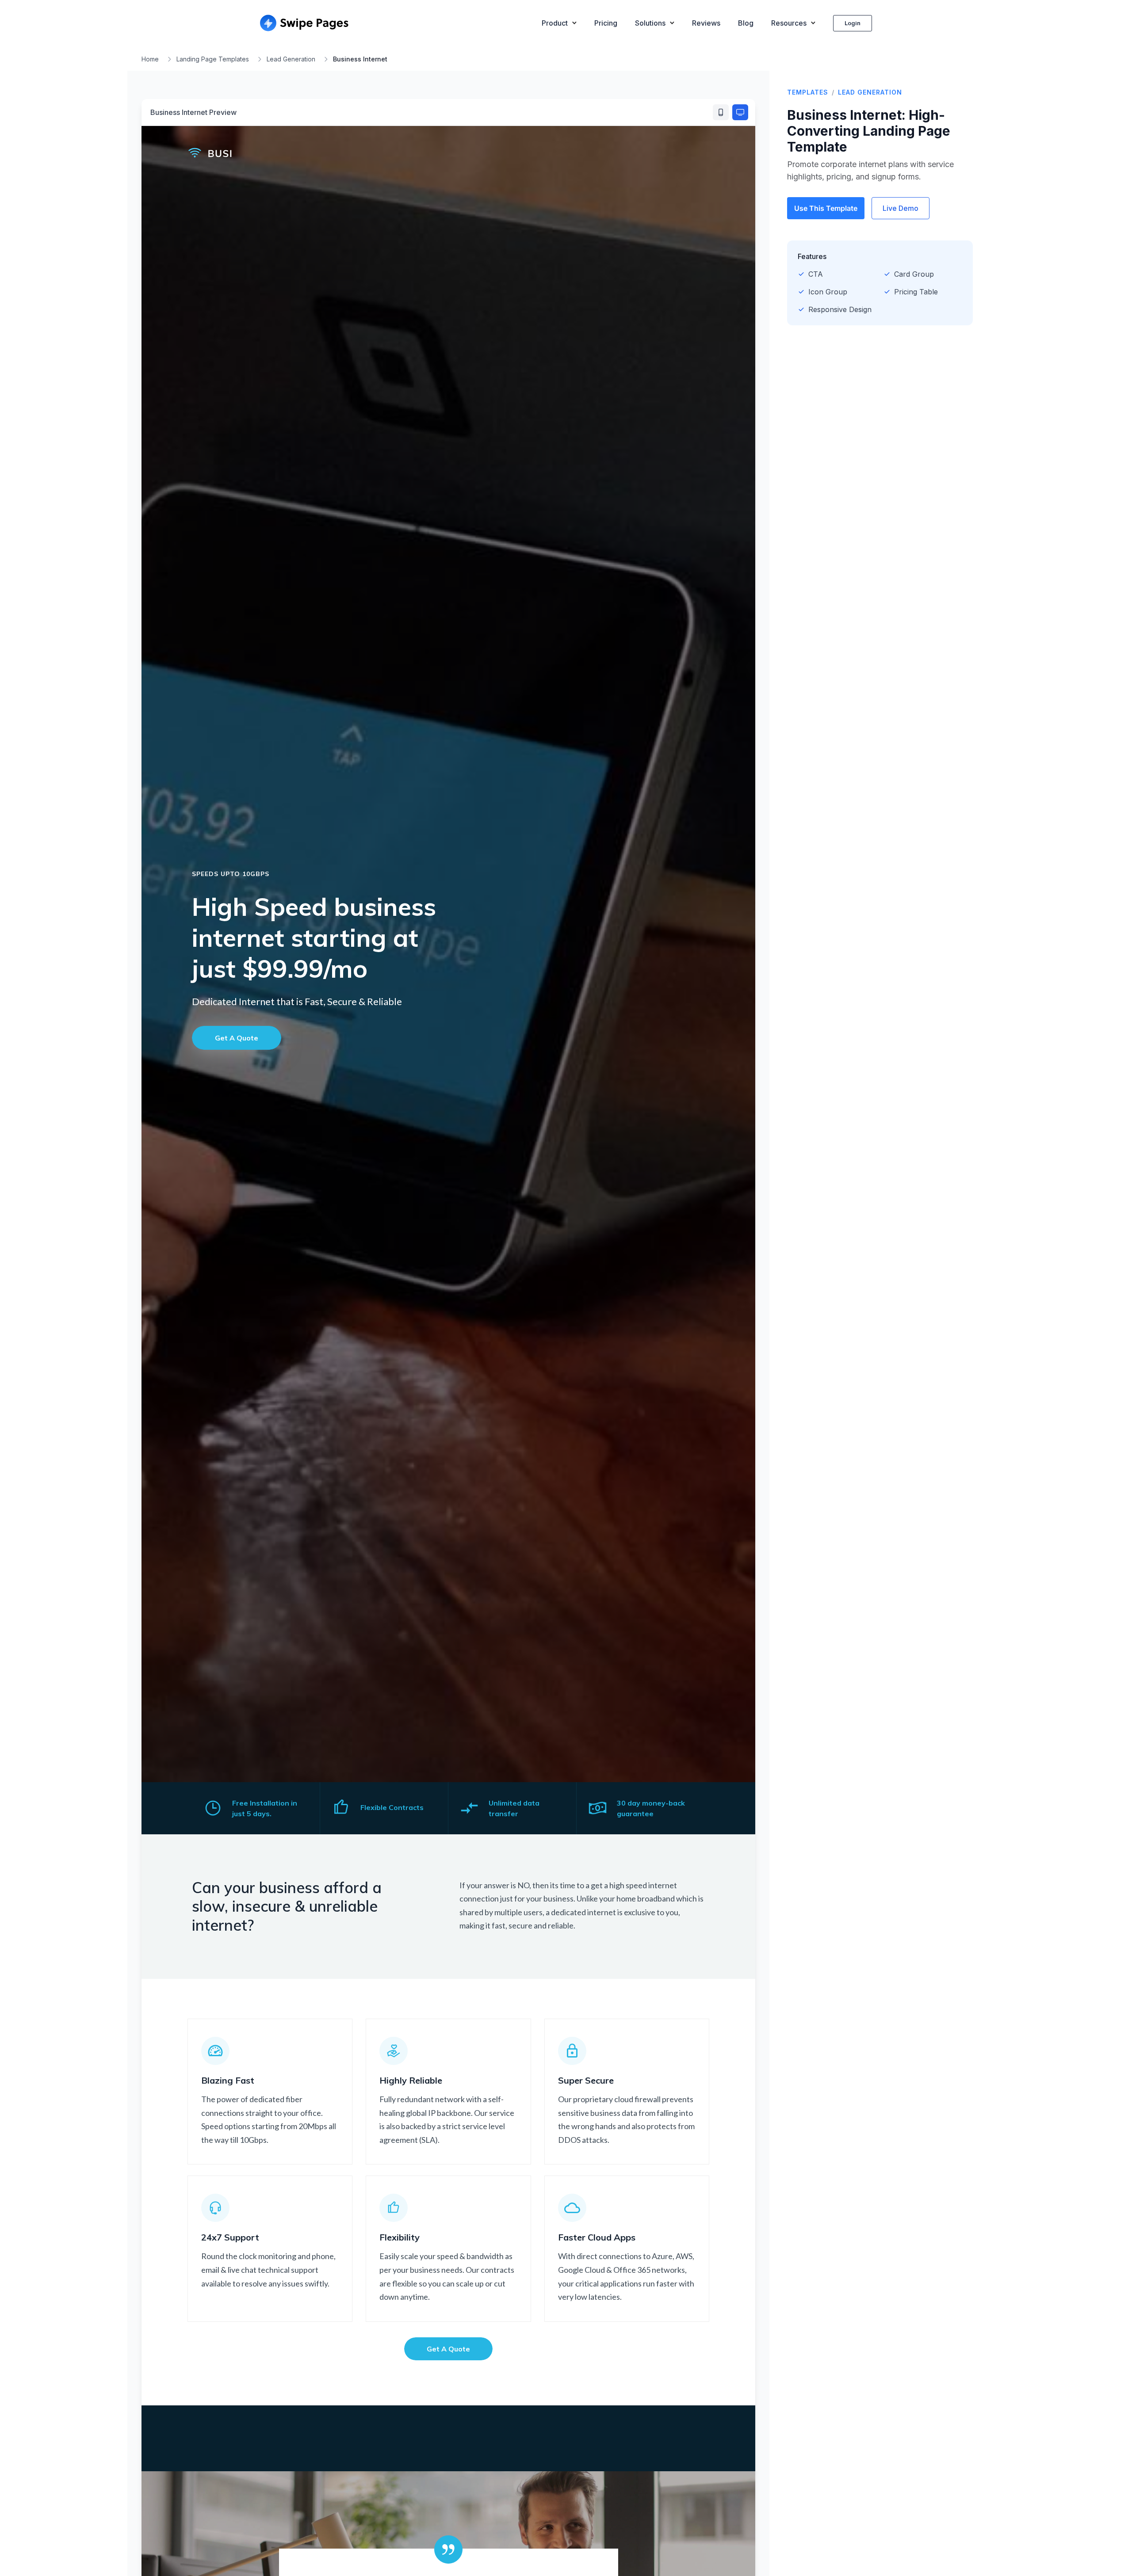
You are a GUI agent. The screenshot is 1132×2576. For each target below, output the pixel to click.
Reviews (706, 23)
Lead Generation (291, 59)
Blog (746, 23)
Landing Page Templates (213, 59)
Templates (808, 92)
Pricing (606, 23)
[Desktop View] (740, 112)
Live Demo (901, 208)
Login (853, 23)
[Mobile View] (721, 112)
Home (150, 59)
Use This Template (826, 208)
